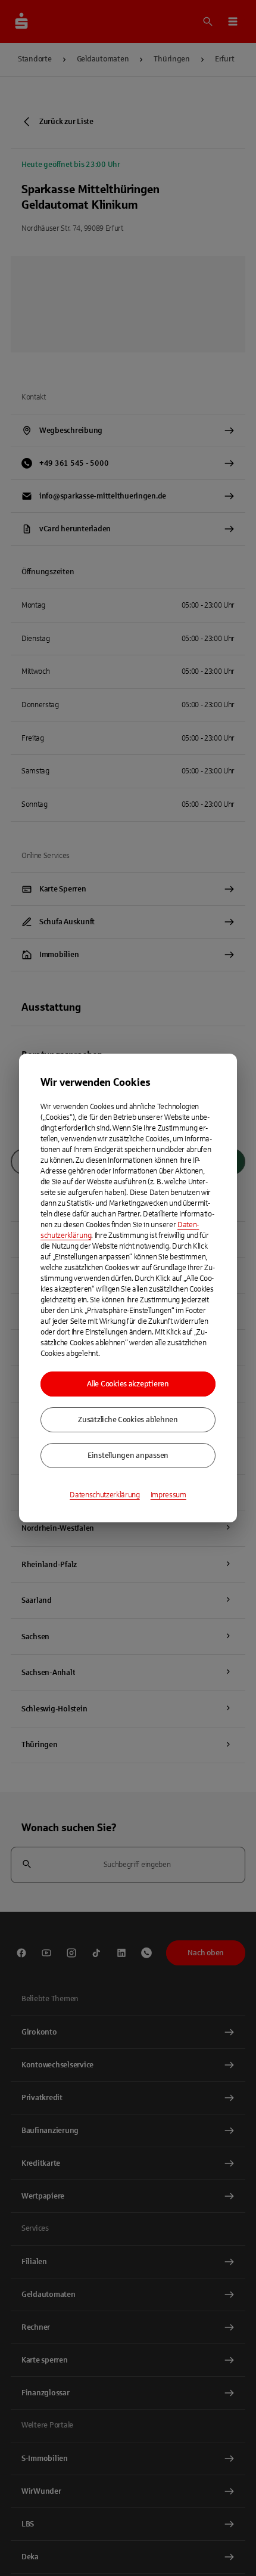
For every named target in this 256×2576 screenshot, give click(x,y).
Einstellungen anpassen (128, 1456)
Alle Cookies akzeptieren (128, 1384)
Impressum (168, 1495)
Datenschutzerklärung (105, 1495)
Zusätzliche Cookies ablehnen (128, 1420)
